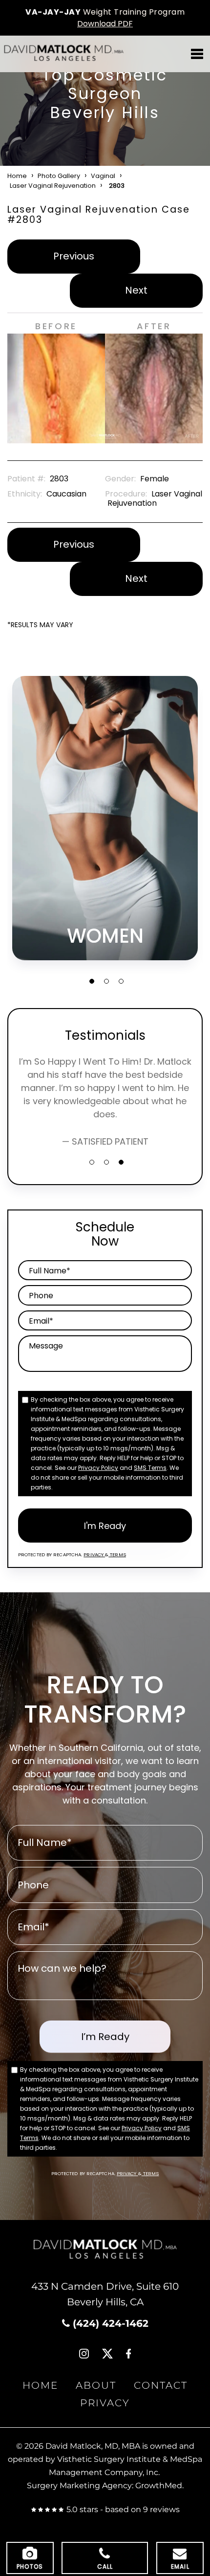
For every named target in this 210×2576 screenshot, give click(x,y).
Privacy (94, 1555)
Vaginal (103, 176)
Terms (117, 1555)
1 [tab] (92, 981)
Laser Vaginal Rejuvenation (53, 186)
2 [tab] (106, 981)
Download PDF (105, 24)
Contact (161, 2386)
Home (17, 176)
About (96, 2386)
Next (136, 290)
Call (105, 2566)
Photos (30, 2566)
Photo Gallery (59, 176)
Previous (74, 256)
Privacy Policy (98, 1468)
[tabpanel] (105, 818)
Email (180, 2566)
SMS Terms (150, 1468)
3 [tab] (121, 981)
